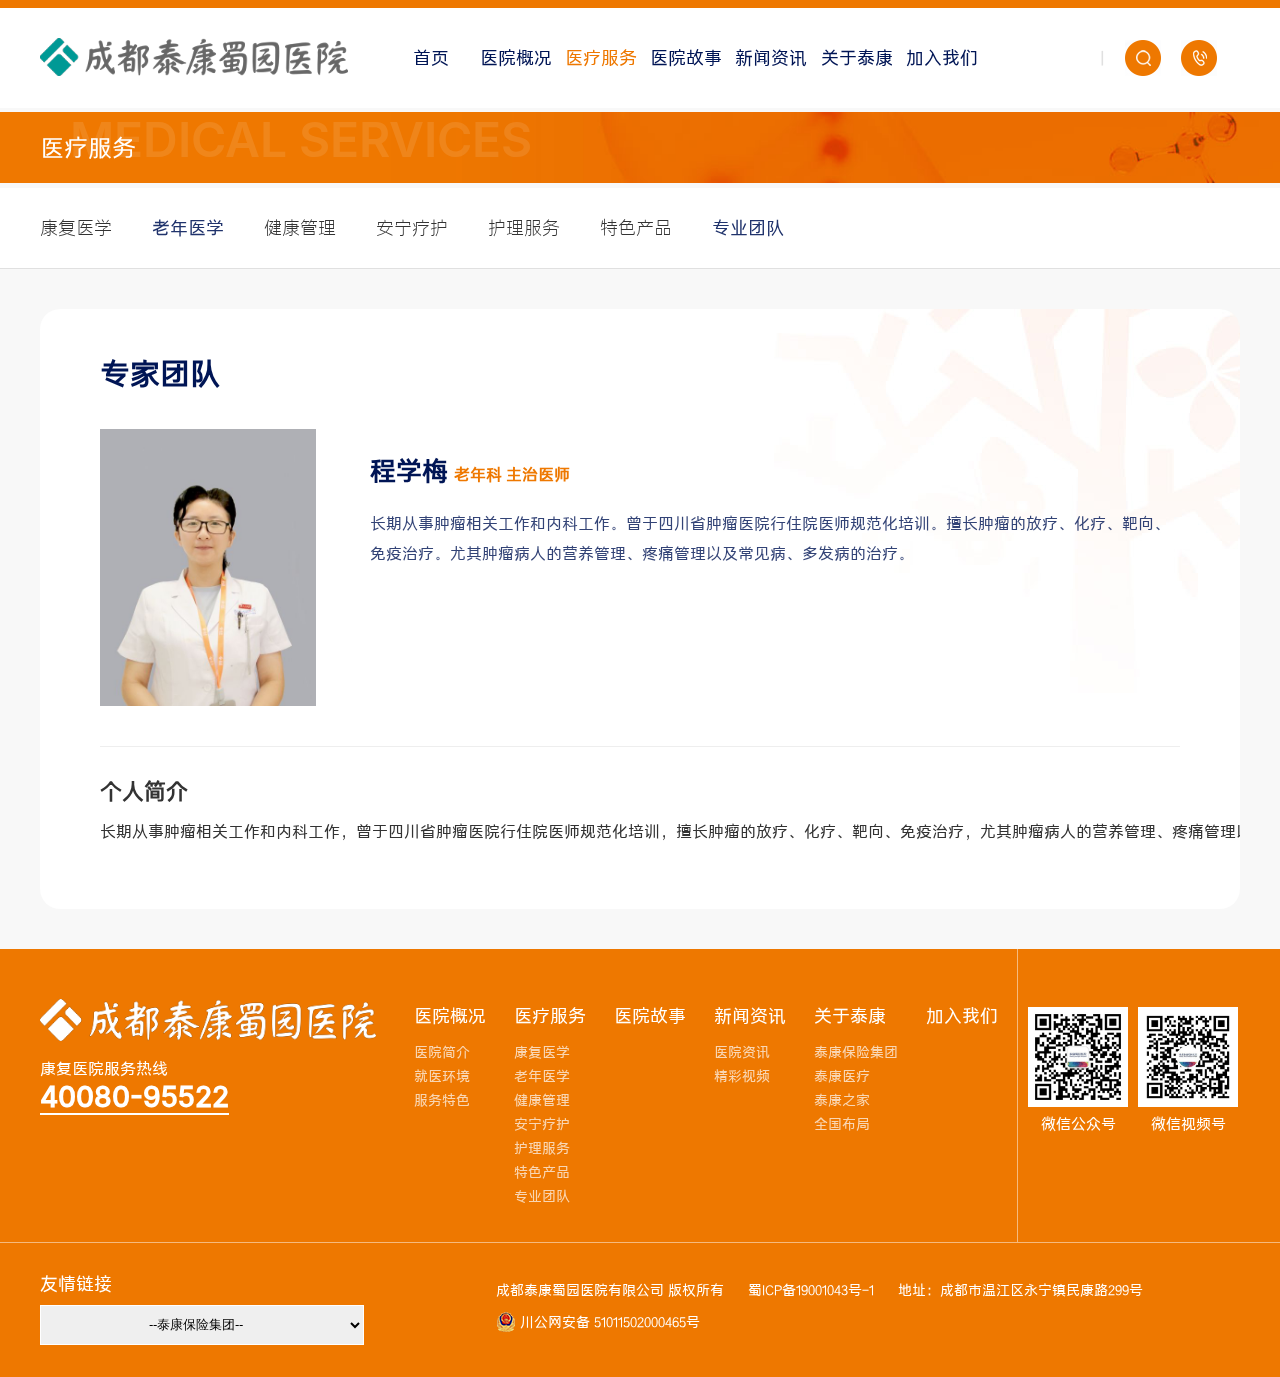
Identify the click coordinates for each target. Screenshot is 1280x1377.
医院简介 (442, 1052)
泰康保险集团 (856, 1052)
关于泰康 (857, 58)
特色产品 (636, 228)
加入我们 (942, 58)
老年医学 (188, 228)
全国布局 (842, 1124)
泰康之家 (842, 1100)
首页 (431, 58)
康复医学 (76, 228)
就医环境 (442, 1076)
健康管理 (300, 228)
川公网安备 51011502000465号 (608, 1322)
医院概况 (516, 58)
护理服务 (524, 228)
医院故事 (686, 58)
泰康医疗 (842, 1076)
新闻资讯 (771, 58)
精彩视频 (742, 1076)
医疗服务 (601, 58)
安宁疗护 (412, 228)
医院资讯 (742, 1052)
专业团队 (748, 228)
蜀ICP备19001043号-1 (811, 1290)
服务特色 (442, 1100)
